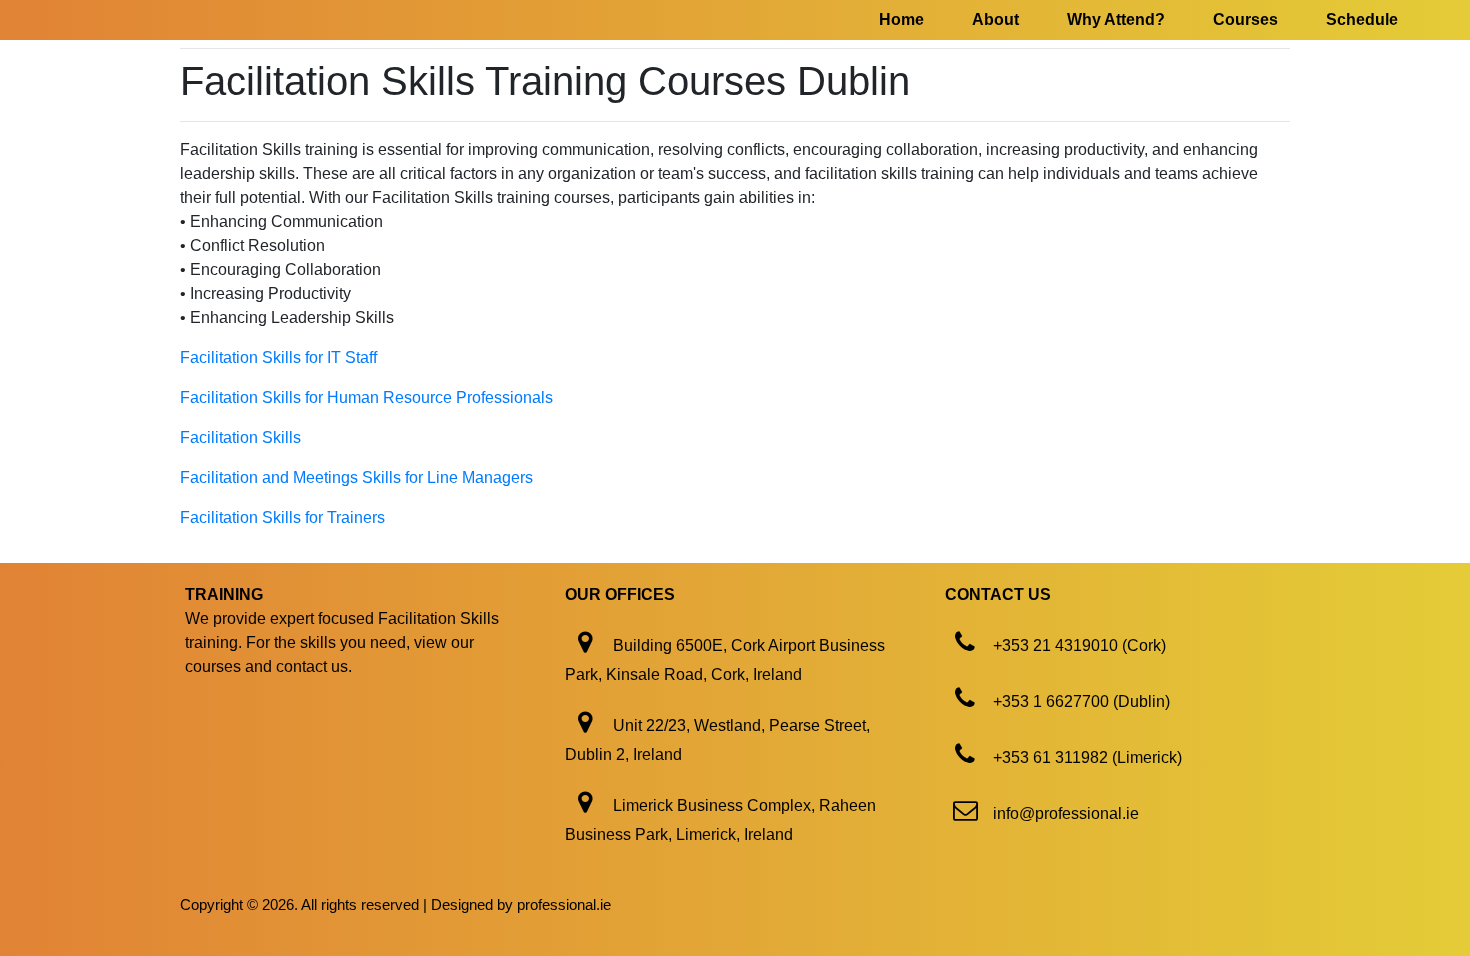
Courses (1245, 19)
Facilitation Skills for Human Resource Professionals (366, 397)
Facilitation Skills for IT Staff (278, 357)
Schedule (1362, 19)
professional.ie (564, 904)
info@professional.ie (1066, 813)
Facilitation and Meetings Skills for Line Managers (356, 477)
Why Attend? (1116, 19)
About (995, 19)
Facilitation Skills (240, 437)
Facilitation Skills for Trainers (282, 517)
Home (901, 19)
